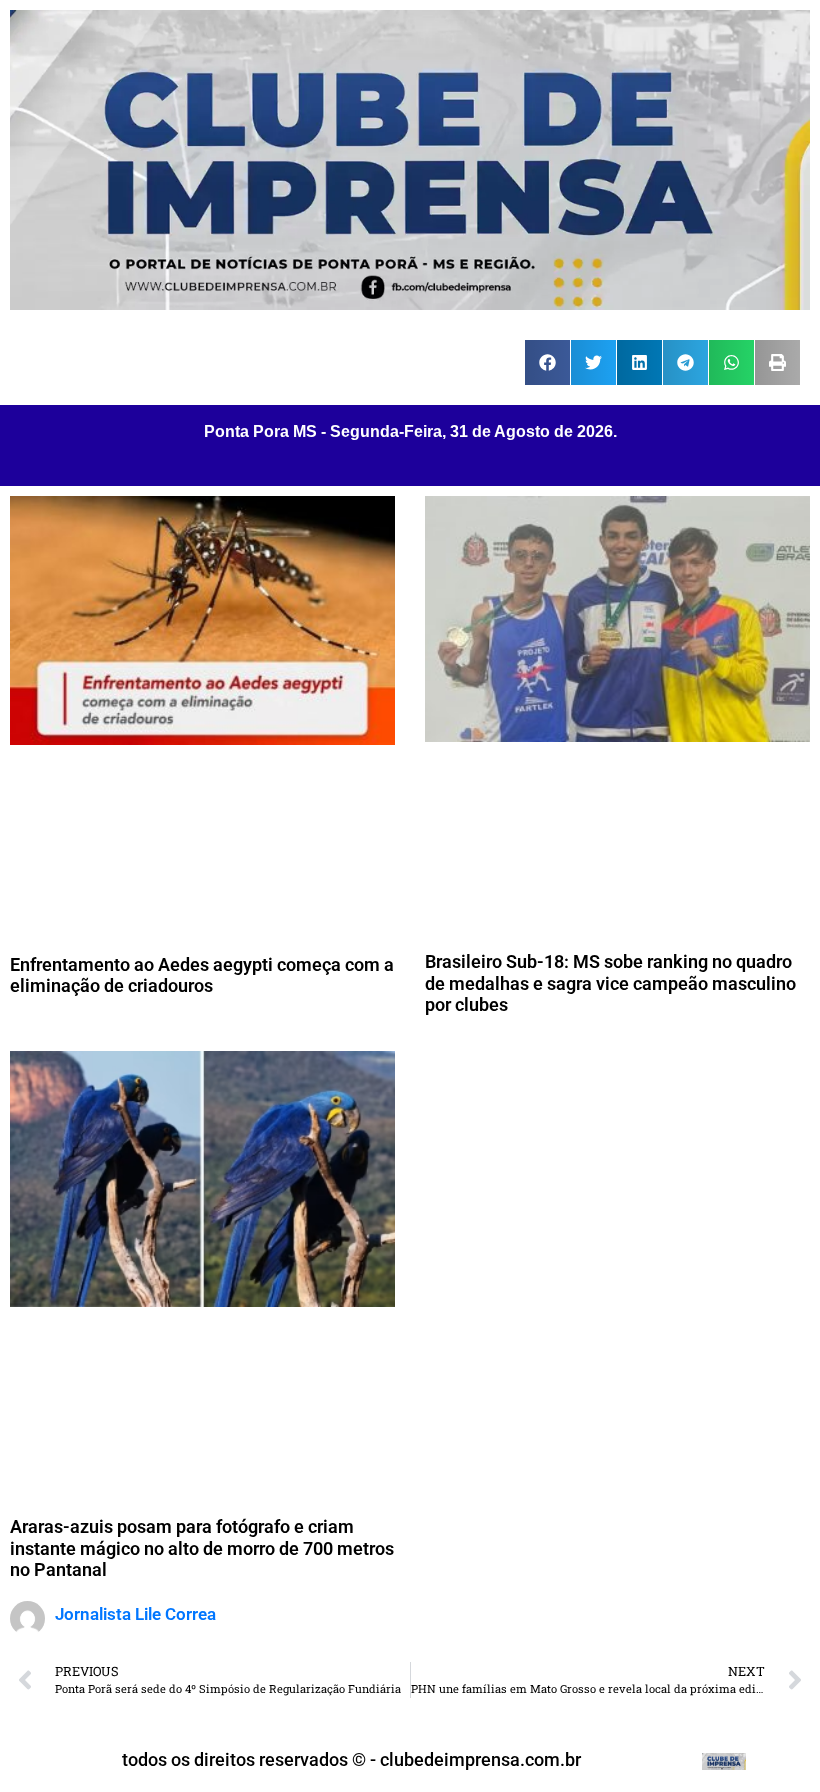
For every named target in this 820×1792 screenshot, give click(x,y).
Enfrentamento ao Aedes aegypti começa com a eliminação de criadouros (202, 975)
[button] (547, 362)
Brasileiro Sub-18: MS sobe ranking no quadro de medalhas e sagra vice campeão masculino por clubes (610, 983)
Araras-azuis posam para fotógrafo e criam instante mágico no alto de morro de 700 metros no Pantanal (202, 1548)
